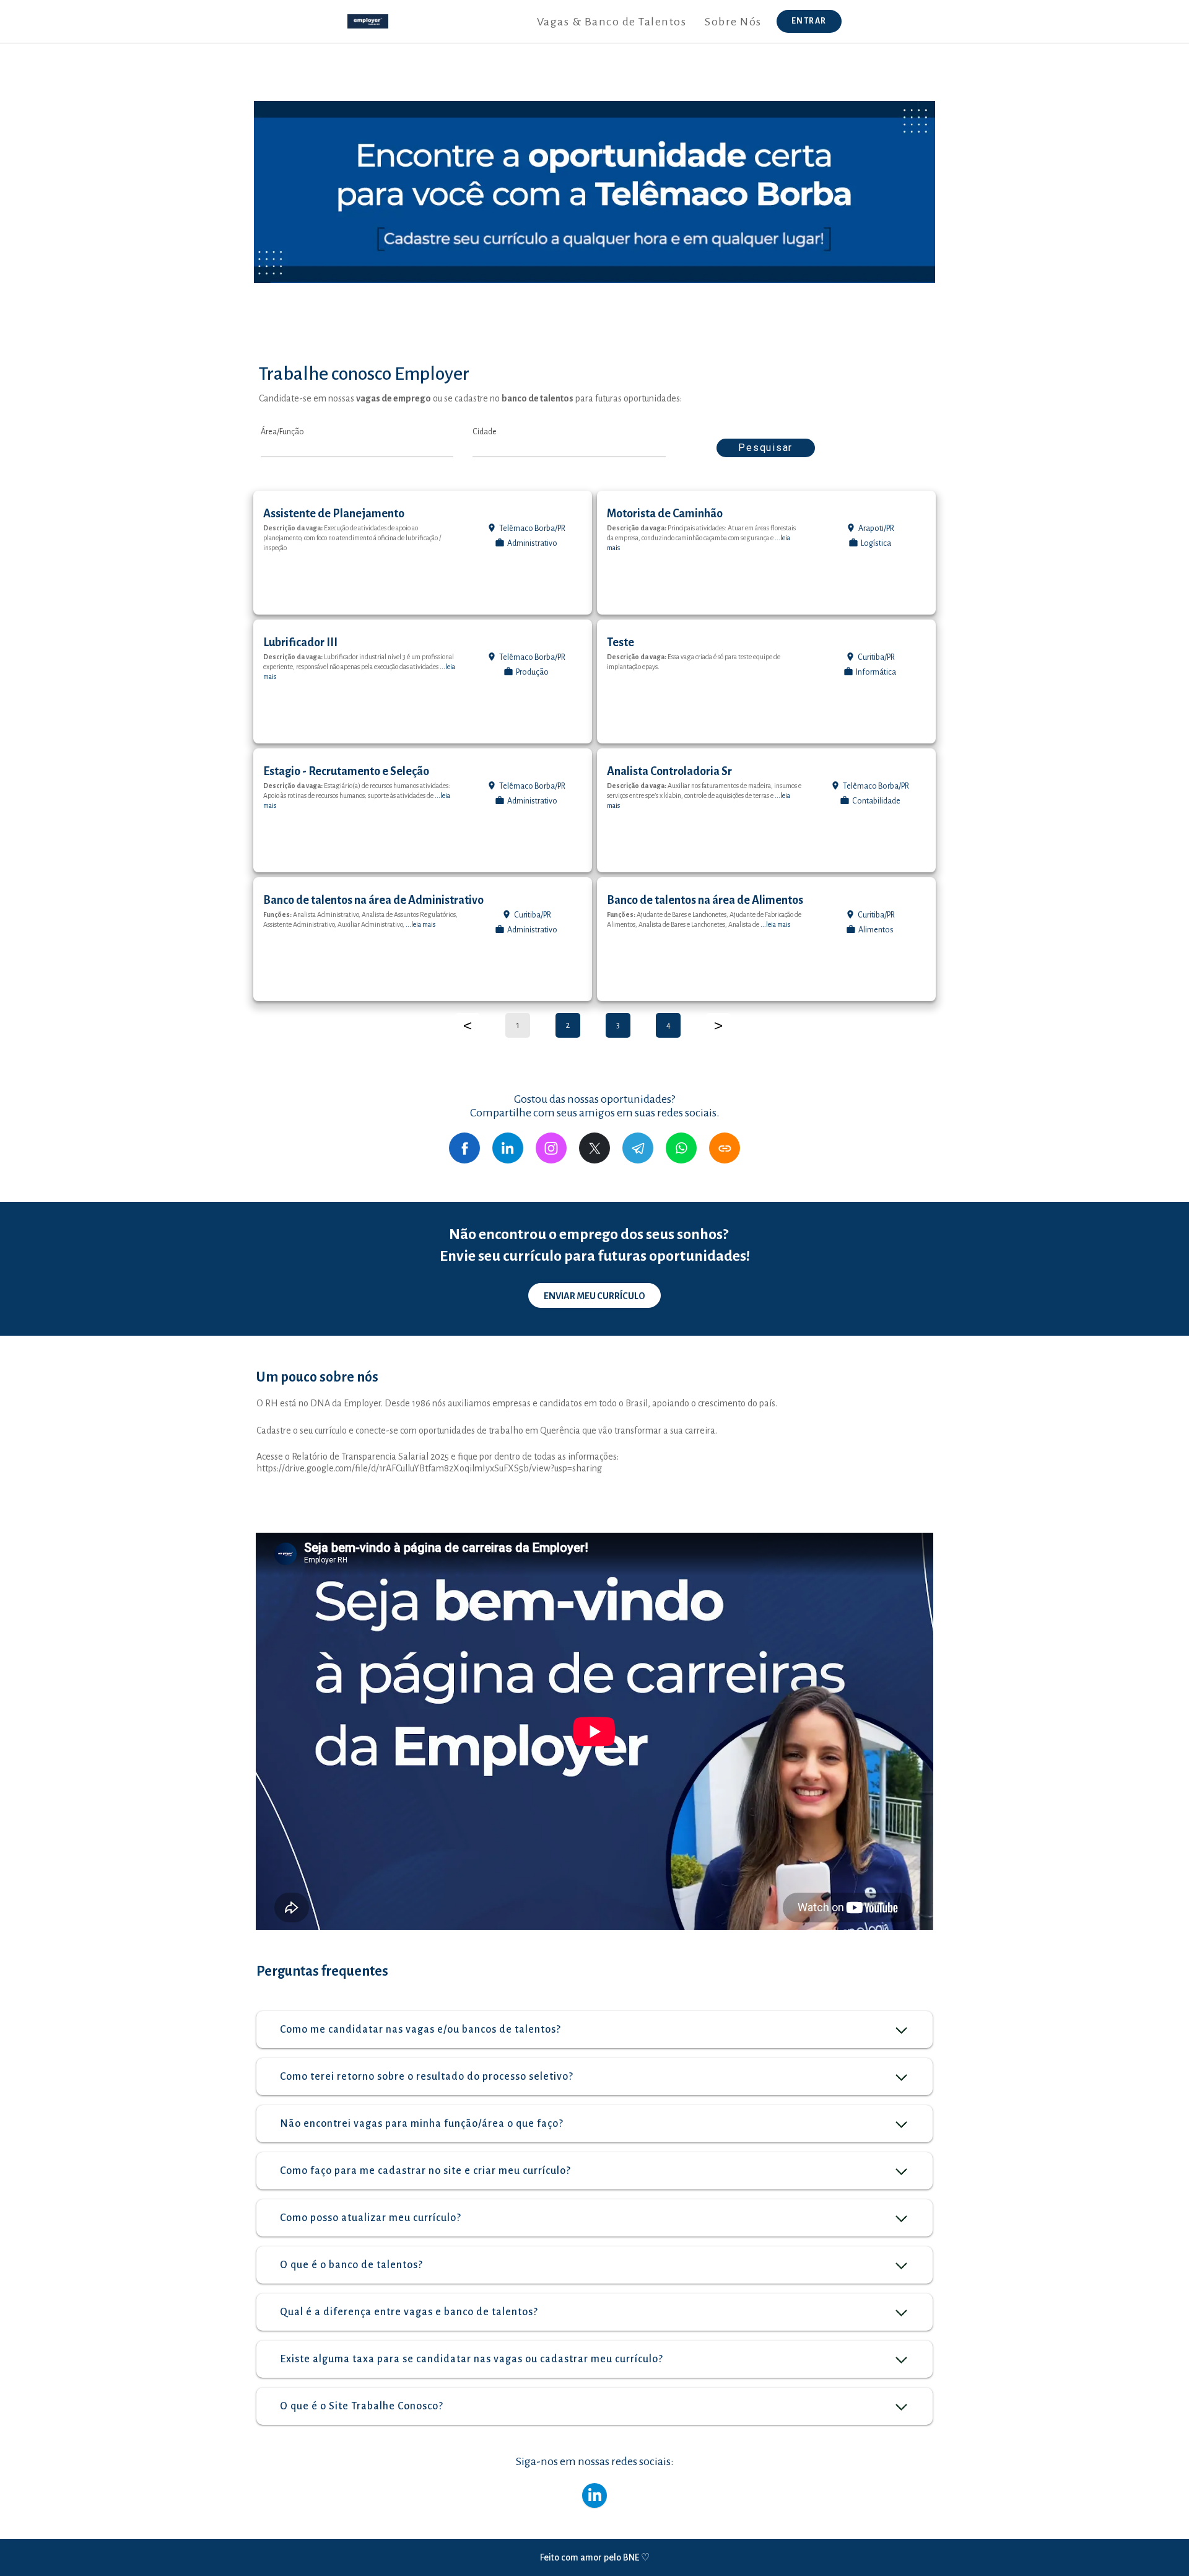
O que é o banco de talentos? (351, 2265)
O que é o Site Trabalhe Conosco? (362, 2406)
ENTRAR (809, 21)
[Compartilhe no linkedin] (508, 1148)
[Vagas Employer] (368, 21)
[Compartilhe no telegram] (638, 1148)
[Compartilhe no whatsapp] (681, 1148)
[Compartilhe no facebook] (464, 1148)
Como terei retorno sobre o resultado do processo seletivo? (427, 2077)
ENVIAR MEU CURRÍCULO (594, 1296)
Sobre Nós (733, 22)
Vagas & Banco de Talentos (612, 22)
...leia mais (420, 924)
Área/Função (282, 432)
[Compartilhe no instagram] (551, 1148)
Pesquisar (765, 448)
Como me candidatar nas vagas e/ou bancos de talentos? (420, 2030)
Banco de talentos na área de (373, 900)
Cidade (485, 432)
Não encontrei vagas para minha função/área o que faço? (422, 2124)
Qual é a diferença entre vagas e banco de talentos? (409, 2312)
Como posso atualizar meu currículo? (371, 2218)
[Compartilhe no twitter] (594, 1148)
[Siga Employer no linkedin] (594, 2495)
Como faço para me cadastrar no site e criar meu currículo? (425, 2171)
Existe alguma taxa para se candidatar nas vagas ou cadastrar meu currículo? (472, 2359)
